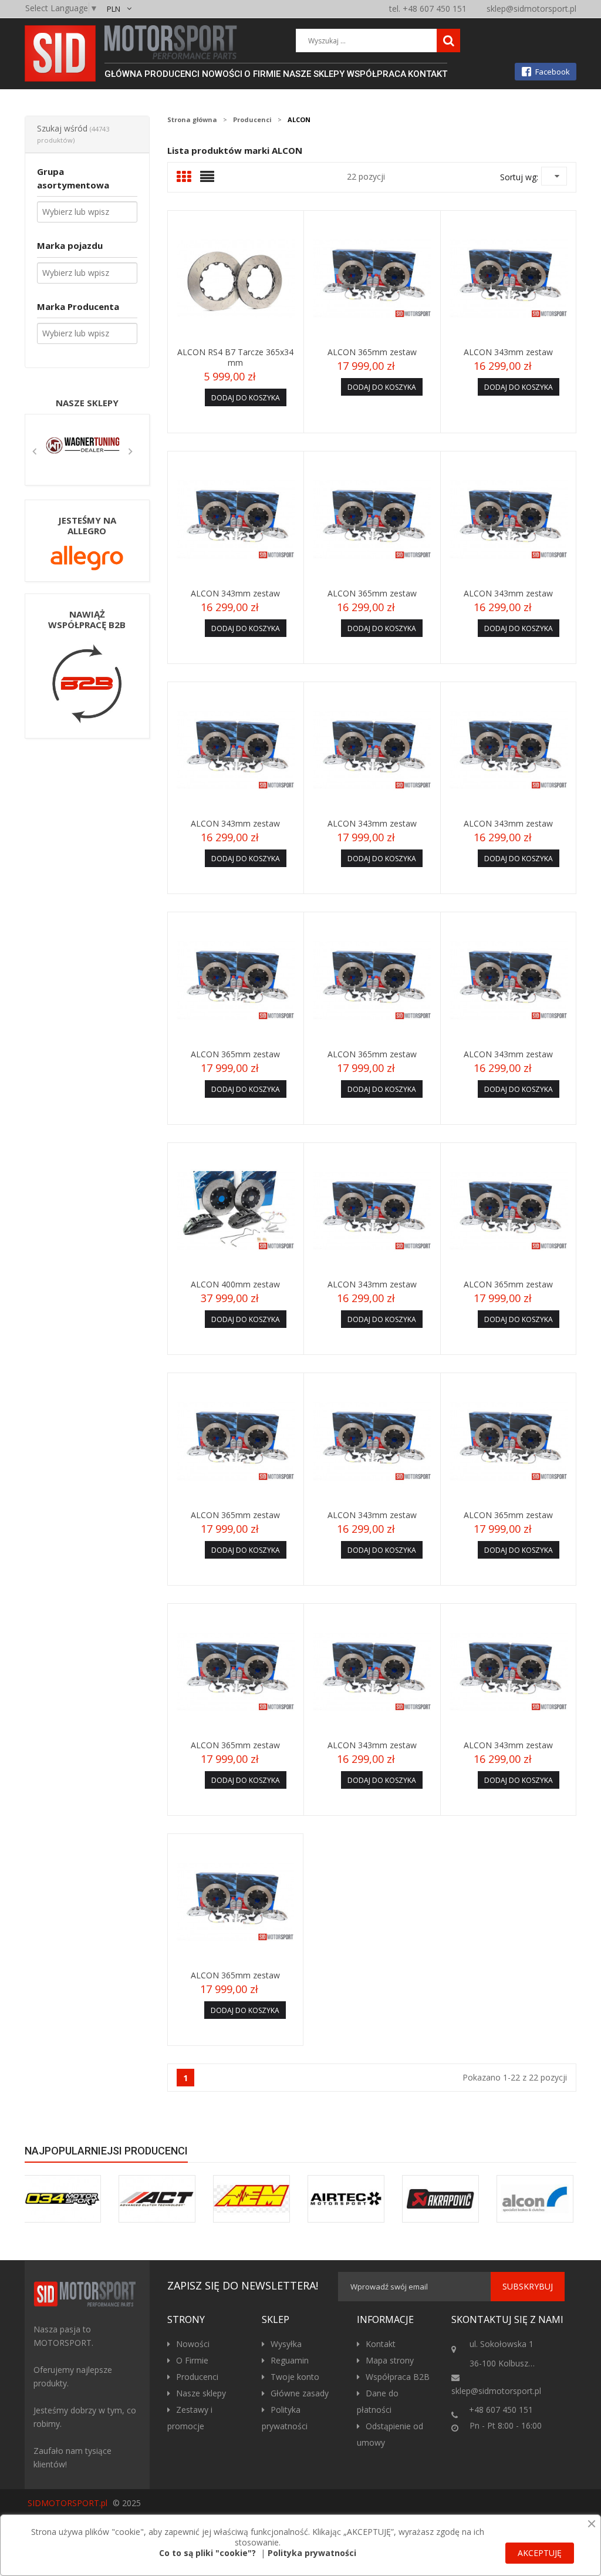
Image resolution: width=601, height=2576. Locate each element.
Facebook (553, 72)
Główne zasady (300, 2393)
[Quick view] (235, 278)
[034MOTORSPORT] (63, 2199)
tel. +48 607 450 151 (428, 9)
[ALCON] (535, 2199)
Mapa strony (390, 2360)
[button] (35, 450)
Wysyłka (286, 2344)
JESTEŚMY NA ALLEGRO (87, 525)
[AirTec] (346, 2199)
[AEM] (251, 2199)
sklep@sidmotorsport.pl (531, 9)
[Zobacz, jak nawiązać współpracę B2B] (87, 682)
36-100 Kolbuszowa (506, 2363)
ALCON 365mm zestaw (372, 352)
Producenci (197, 2377)
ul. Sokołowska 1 (500, 2344)
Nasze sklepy (87, 403)
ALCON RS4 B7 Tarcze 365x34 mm (235, 357)
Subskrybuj (528, 2286)
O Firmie (192, 2360)
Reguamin (290, 2360)
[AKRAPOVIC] (440, 2199)
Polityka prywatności (312, 2553)
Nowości (193, 2344)
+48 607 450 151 (501, 2410)
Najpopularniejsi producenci (106, 2151)
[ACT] (157, 2199)
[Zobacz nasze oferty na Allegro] (87, 557)
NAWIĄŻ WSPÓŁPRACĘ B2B (87, 619)
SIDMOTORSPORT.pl (67, 2503)
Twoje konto (295, 2377)
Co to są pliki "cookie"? (207, 2553)
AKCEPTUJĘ (540, 2553)
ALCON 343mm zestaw (508, 352)
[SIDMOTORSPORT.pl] (87, 2294)
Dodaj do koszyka (246, 398)
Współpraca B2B (398, 2377)
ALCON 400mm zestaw (235, 1284)
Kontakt (381, 2344)
